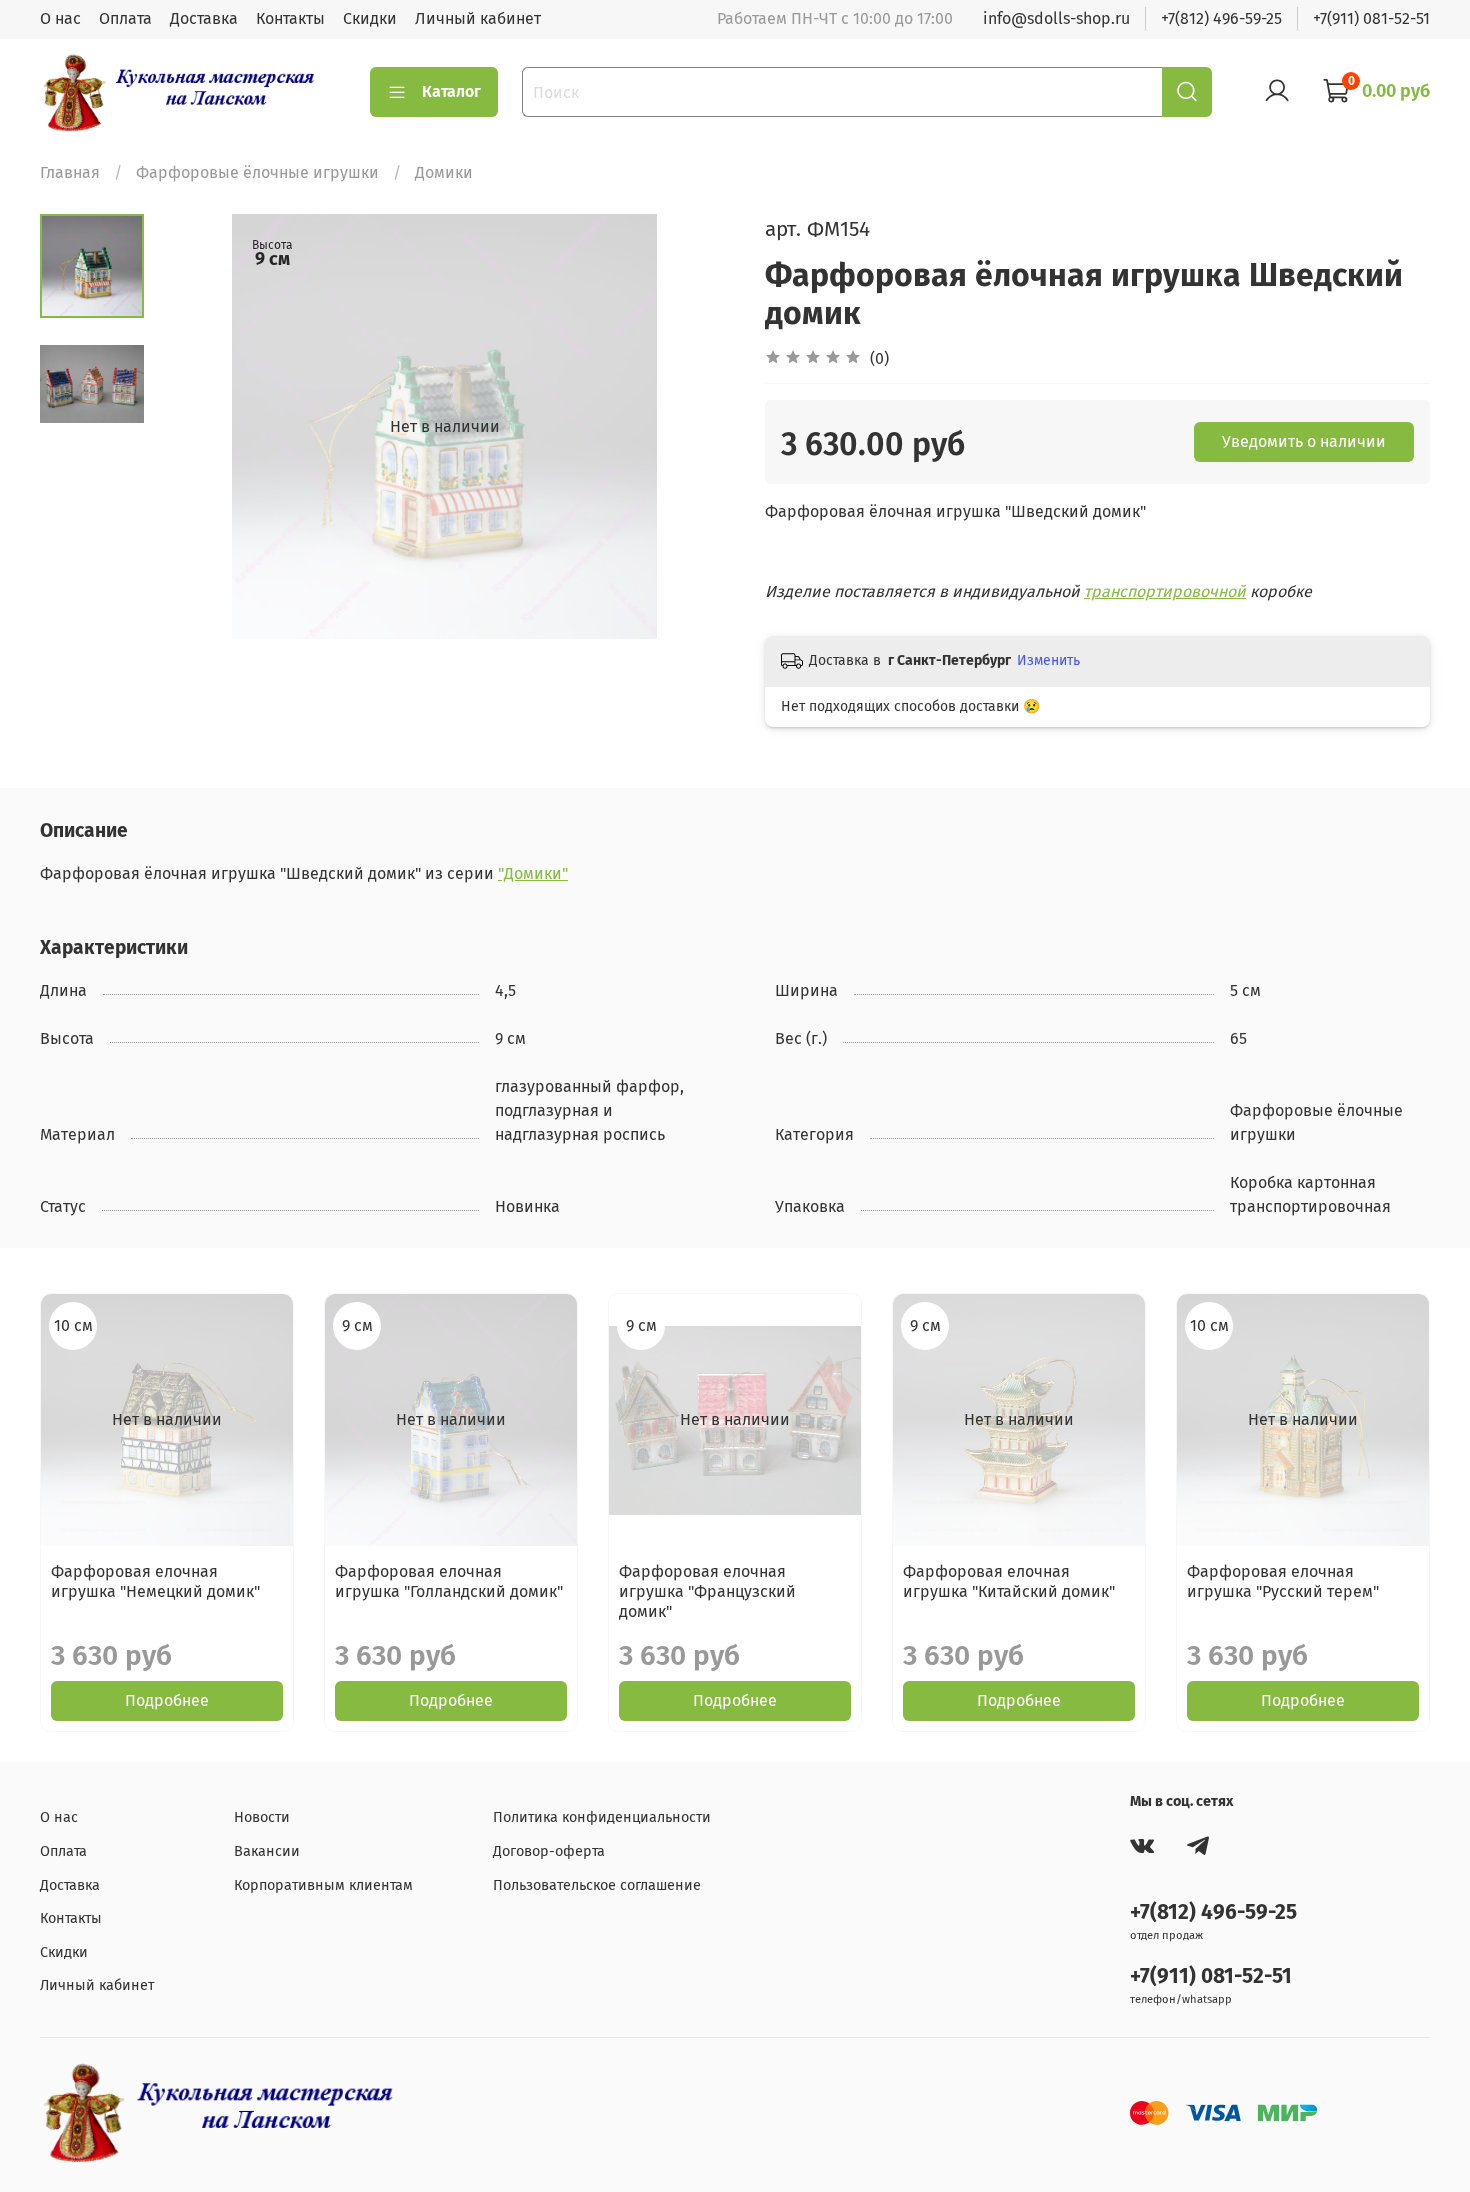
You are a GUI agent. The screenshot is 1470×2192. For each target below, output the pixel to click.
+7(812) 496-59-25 (1221, 18)
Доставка (204, 18)
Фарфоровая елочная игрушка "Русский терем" (1283, 1581)
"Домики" (533, 873)
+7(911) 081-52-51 (1371, 18)
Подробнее (167, 1700)
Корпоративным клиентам (323, 1885)
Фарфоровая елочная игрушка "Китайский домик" (1009, 1581)
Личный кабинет (478, 18)
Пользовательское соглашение (597, 1885)
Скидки (370, 18)
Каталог (451, 91)
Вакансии (267, 1851)
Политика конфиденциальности (602, 1817)
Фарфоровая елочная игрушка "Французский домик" (707, 1591)
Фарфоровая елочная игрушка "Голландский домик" (449, 1581)
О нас (60, 18)
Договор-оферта (549, 1851)
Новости (262, 1817)
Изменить (1048, 660)
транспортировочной (1165, 591)
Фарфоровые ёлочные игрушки (257, 172)
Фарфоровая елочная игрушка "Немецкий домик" (155, 1581)
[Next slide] (695, 427)
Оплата (125, 18)
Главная (70, 172)
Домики (444, 172)
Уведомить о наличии (1304, 441)
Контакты (290, 18)
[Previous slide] (194, 427)
